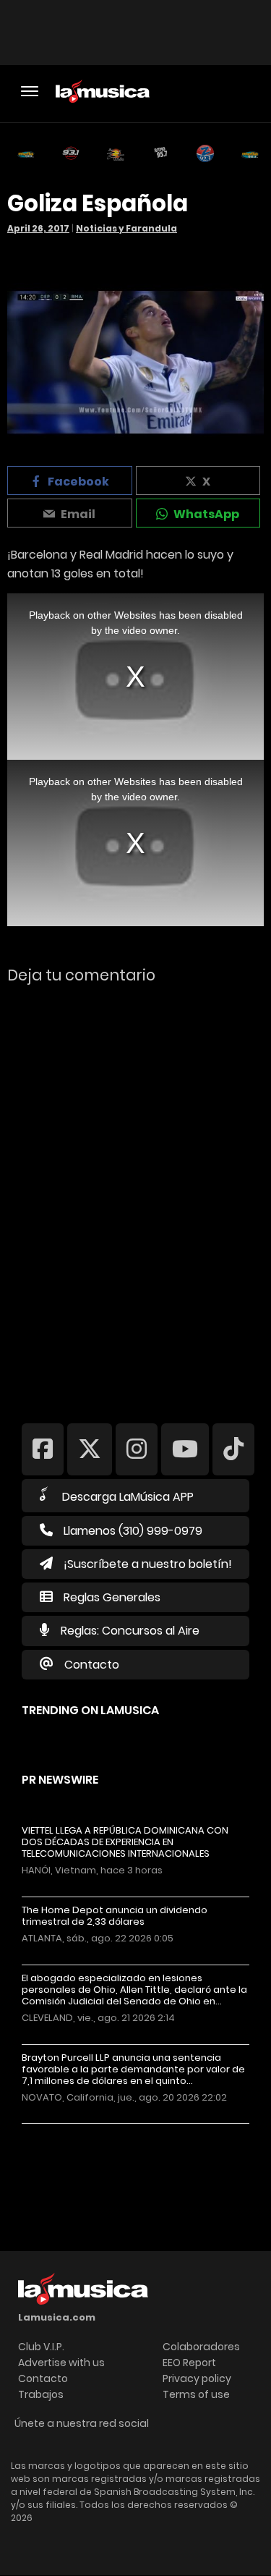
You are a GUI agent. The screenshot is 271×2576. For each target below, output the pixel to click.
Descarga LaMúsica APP (128, 1497)
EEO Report (189, 2363)
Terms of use (196, 2394)
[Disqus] (135, 1194)
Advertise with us (61, 2363)
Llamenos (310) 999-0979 (133, 1531)
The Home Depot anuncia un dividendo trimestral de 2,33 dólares (115, 1916)
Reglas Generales (112, 1597)
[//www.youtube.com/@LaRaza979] (185, 1449)
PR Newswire (60, 1780)
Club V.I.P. (41, 2347)
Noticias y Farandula (126, 228)
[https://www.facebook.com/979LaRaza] (43, 1449)
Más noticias (70, 2131)
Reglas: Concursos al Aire (130, 1631)
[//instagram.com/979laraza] (137, 1449)
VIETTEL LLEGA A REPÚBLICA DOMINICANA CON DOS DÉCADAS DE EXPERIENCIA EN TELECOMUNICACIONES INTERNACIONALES (125, 1842)
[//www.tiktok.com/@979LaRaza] (233, 1449)
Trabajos (41, 2394)
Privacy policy (197, 2378)
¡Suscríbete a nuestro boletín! (148, 1564)
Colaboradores (201, 2347)
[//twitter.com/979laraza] (90, 1449)
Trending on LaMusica (90, 1710)
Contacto (92, 1665)
